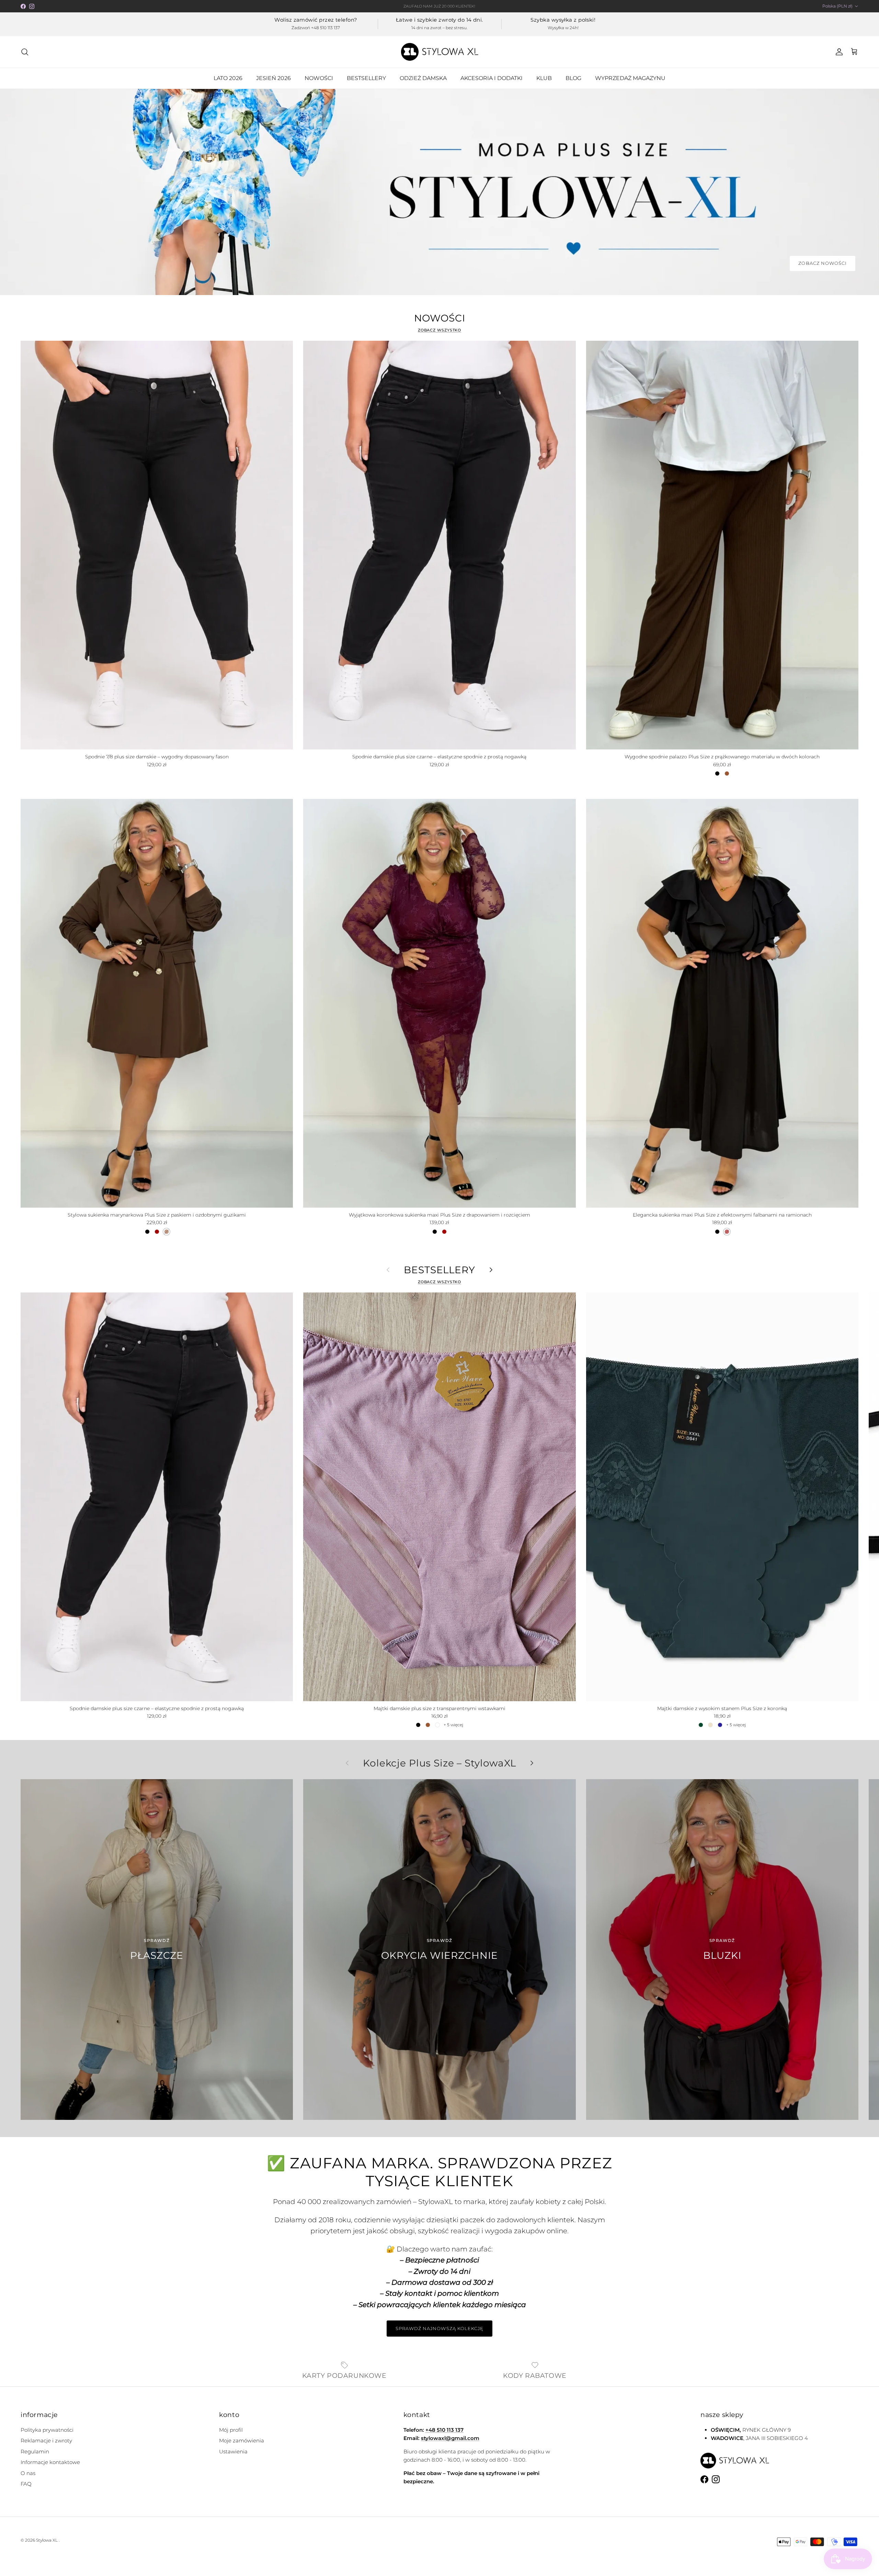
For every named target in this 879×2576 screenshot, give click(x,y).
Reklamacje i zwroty (46, 2441)
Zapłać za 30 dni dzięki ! (440, 6)
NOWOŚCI (319, 78)
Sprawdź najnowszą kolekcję (439, 2328)
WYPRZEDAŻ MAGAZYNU (630, 78)
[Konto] (838, 52)
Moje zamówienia (242, 2441)
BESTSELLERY (366, 78)
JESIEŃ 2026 (273, 78)
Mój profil (231, 2430)
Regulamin (35, 2451)
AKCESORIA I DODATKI (492, 78)
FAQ (26, 2484)
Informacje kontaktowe (50, 2462)
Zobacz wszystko (440, 330)
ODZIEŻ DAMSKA (423, 78)
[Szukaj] (25, 52)
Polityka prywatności (47, 2430)
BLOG (573, 78)
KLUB (544, 78)
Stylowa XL (47, 2540)
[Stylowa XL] (440, 52)
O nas (28, 2473)
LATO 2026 (228, 78)
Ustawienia (233, 2451)
